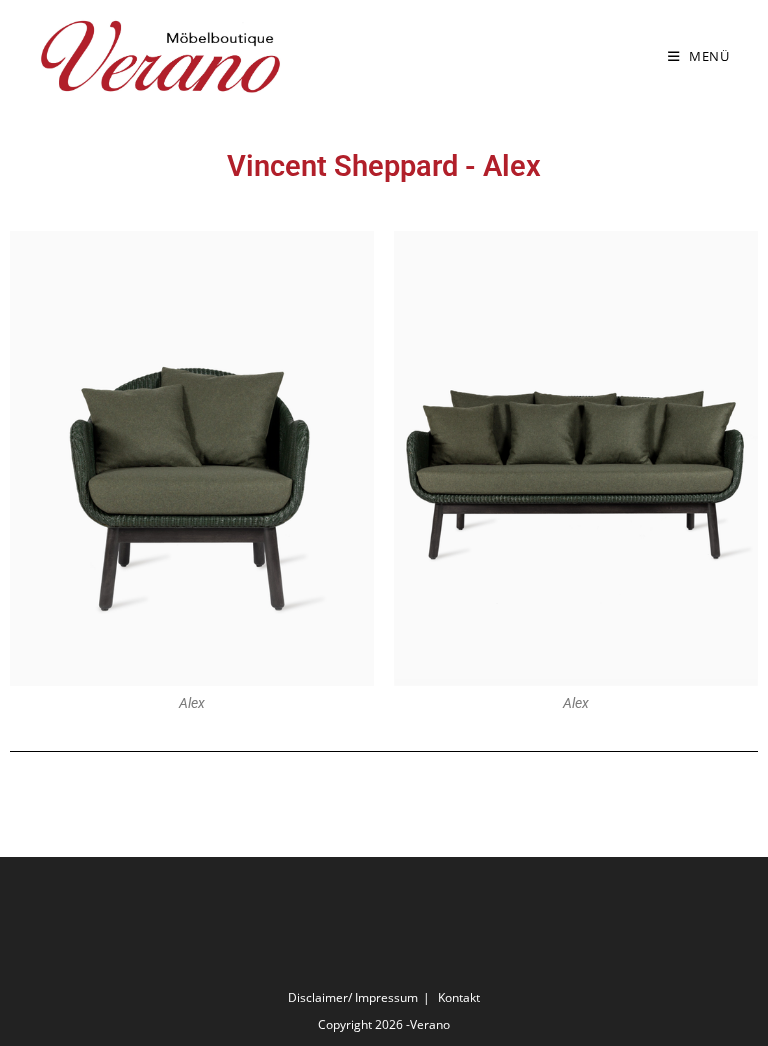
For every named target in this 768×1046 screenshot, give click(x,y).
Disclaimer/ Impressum (353, 997)
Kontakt (459, 997)
